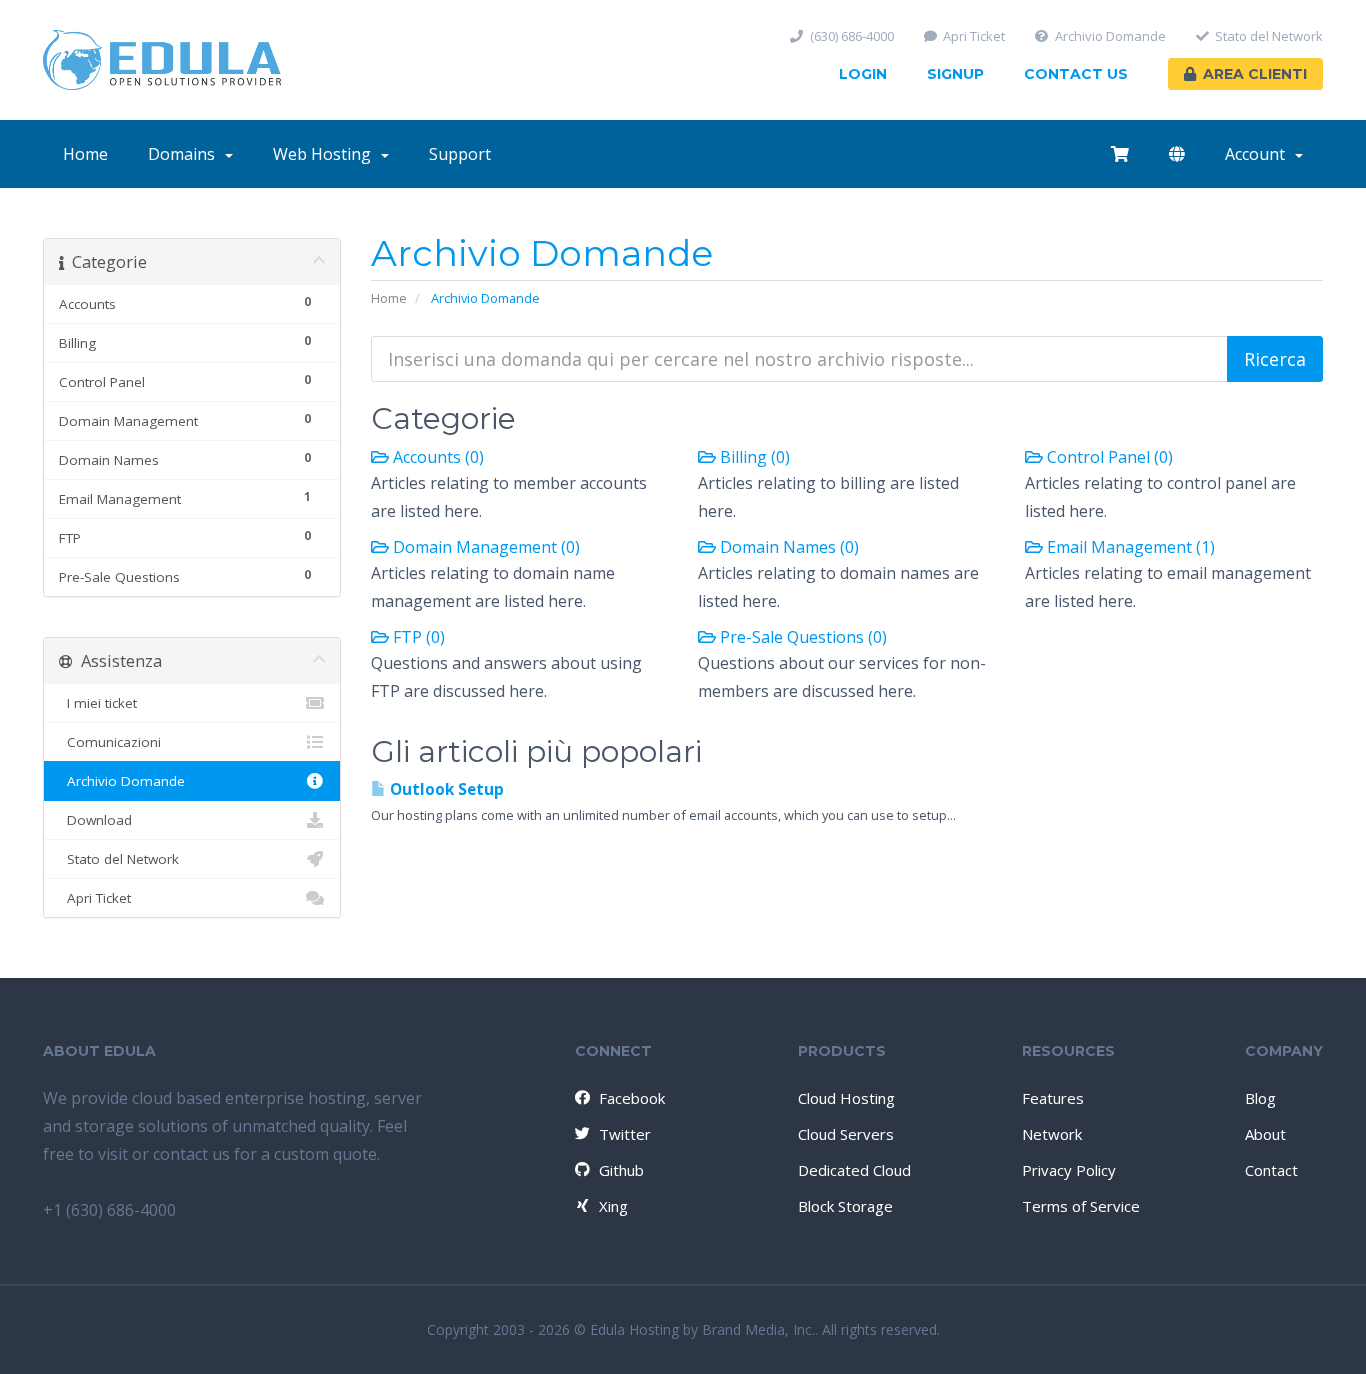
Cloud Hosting (846, 1098)
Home (85, 154)
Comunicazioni (110, 742)
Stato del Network (1269, 36)
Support (460, 154)
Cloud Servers (846, 1134)
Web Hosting (326, 154)
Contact (1271, 1170)
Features (1053, 1098)
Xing (613, 1206)
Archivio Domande (1110, 36)
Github (621, 1170)
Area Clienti (1255, 74)
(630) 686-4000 (852, 36)
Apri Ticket (974, 36)
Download (95, 820)
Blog (1260, 1098)
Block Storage (845, 1206)
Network (1052, 1134)
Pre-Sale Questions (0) (801, 637)
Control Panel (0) (1108, 457)
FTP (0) (417, 637)
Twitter (625, 1134)
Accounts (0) (436, 457)
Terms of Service (1081, 1206)
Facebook (632, 1098)
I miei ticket (98, 703)
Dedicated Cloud (854, 1170)
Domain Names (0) (787, 547)
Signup (955, 74)
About (1265, 1134)
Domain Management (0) (484, 547)
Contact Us (1076, 74)
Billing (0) (753, 457)
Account (1259, 154)
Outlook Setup (445, 789)
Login (863, 74)
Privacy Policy (1069, 1170)
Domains (185, 154)
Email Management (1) (1129, 547)
